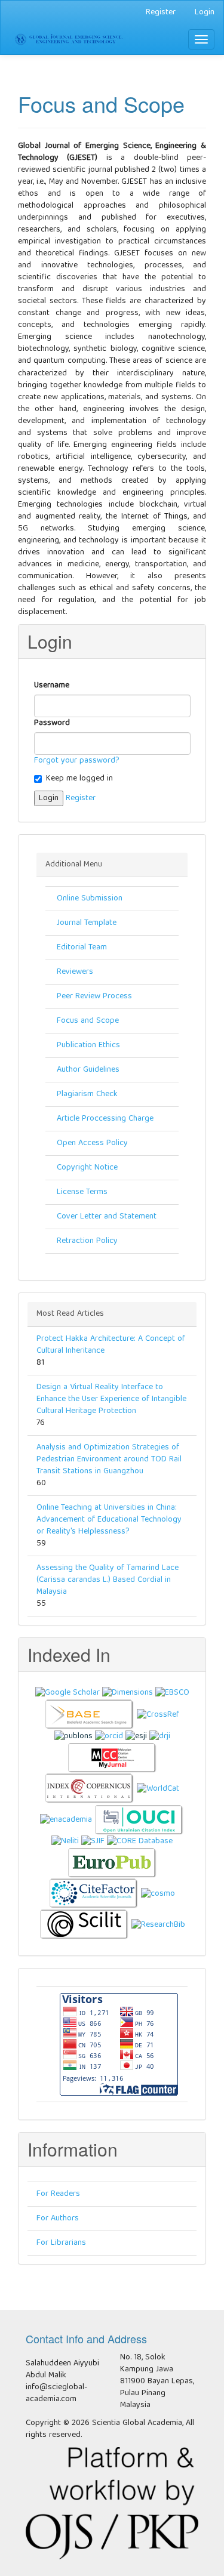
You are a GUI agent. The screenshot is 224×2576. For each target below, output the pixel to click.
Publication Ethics (88, 1045)
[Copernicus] (90, 1789)
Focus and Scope (88, 1021)
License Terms (82, 1192)
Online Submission (90, 899)
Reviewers (75, 972)
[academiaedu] (66, 1820)
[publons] (73, 1736)
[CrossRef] (158, 1715)
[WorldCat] (158, 1789)
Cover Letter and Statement (107, 1217)
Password (53, 723)
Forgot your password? (77, 761)
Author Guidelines (88, 1070)
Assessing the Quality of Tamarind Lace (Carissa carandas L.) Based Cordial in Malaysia (108, 1580)
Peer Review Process (94, 997)
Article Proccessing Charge (105, 1119)
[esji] (136, 1736)
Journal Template (87, 923)
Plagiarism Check (87, 1094)
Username (52, 686)
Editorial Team (82, 948)
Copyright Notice (87, 1168)
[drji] (160, 1736)
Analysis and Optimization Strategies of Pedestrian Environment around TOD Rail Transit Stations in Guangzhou (109, 1460)
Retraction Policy (87, 1241)
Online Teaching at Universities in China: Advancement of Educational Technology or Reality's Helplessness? (109, 1520)
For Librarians (61, 2243)
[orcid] (109, 1736)
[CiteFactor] (94, 1894)
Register (161, 13)
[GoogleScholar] (67, 1693)
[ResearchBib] (158, 1925)
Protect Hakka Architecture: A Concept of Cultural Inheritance (111, 1345)
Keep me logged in (79, 779)
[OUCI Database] (139, 1820)
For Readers (58, 2194)
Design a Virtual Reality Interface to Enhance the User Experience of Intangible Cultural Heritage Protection (111, 1399)
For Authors (58, 2219)
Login (205, 13)
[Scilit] (84, 1925)
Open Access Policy (92, 1143)
